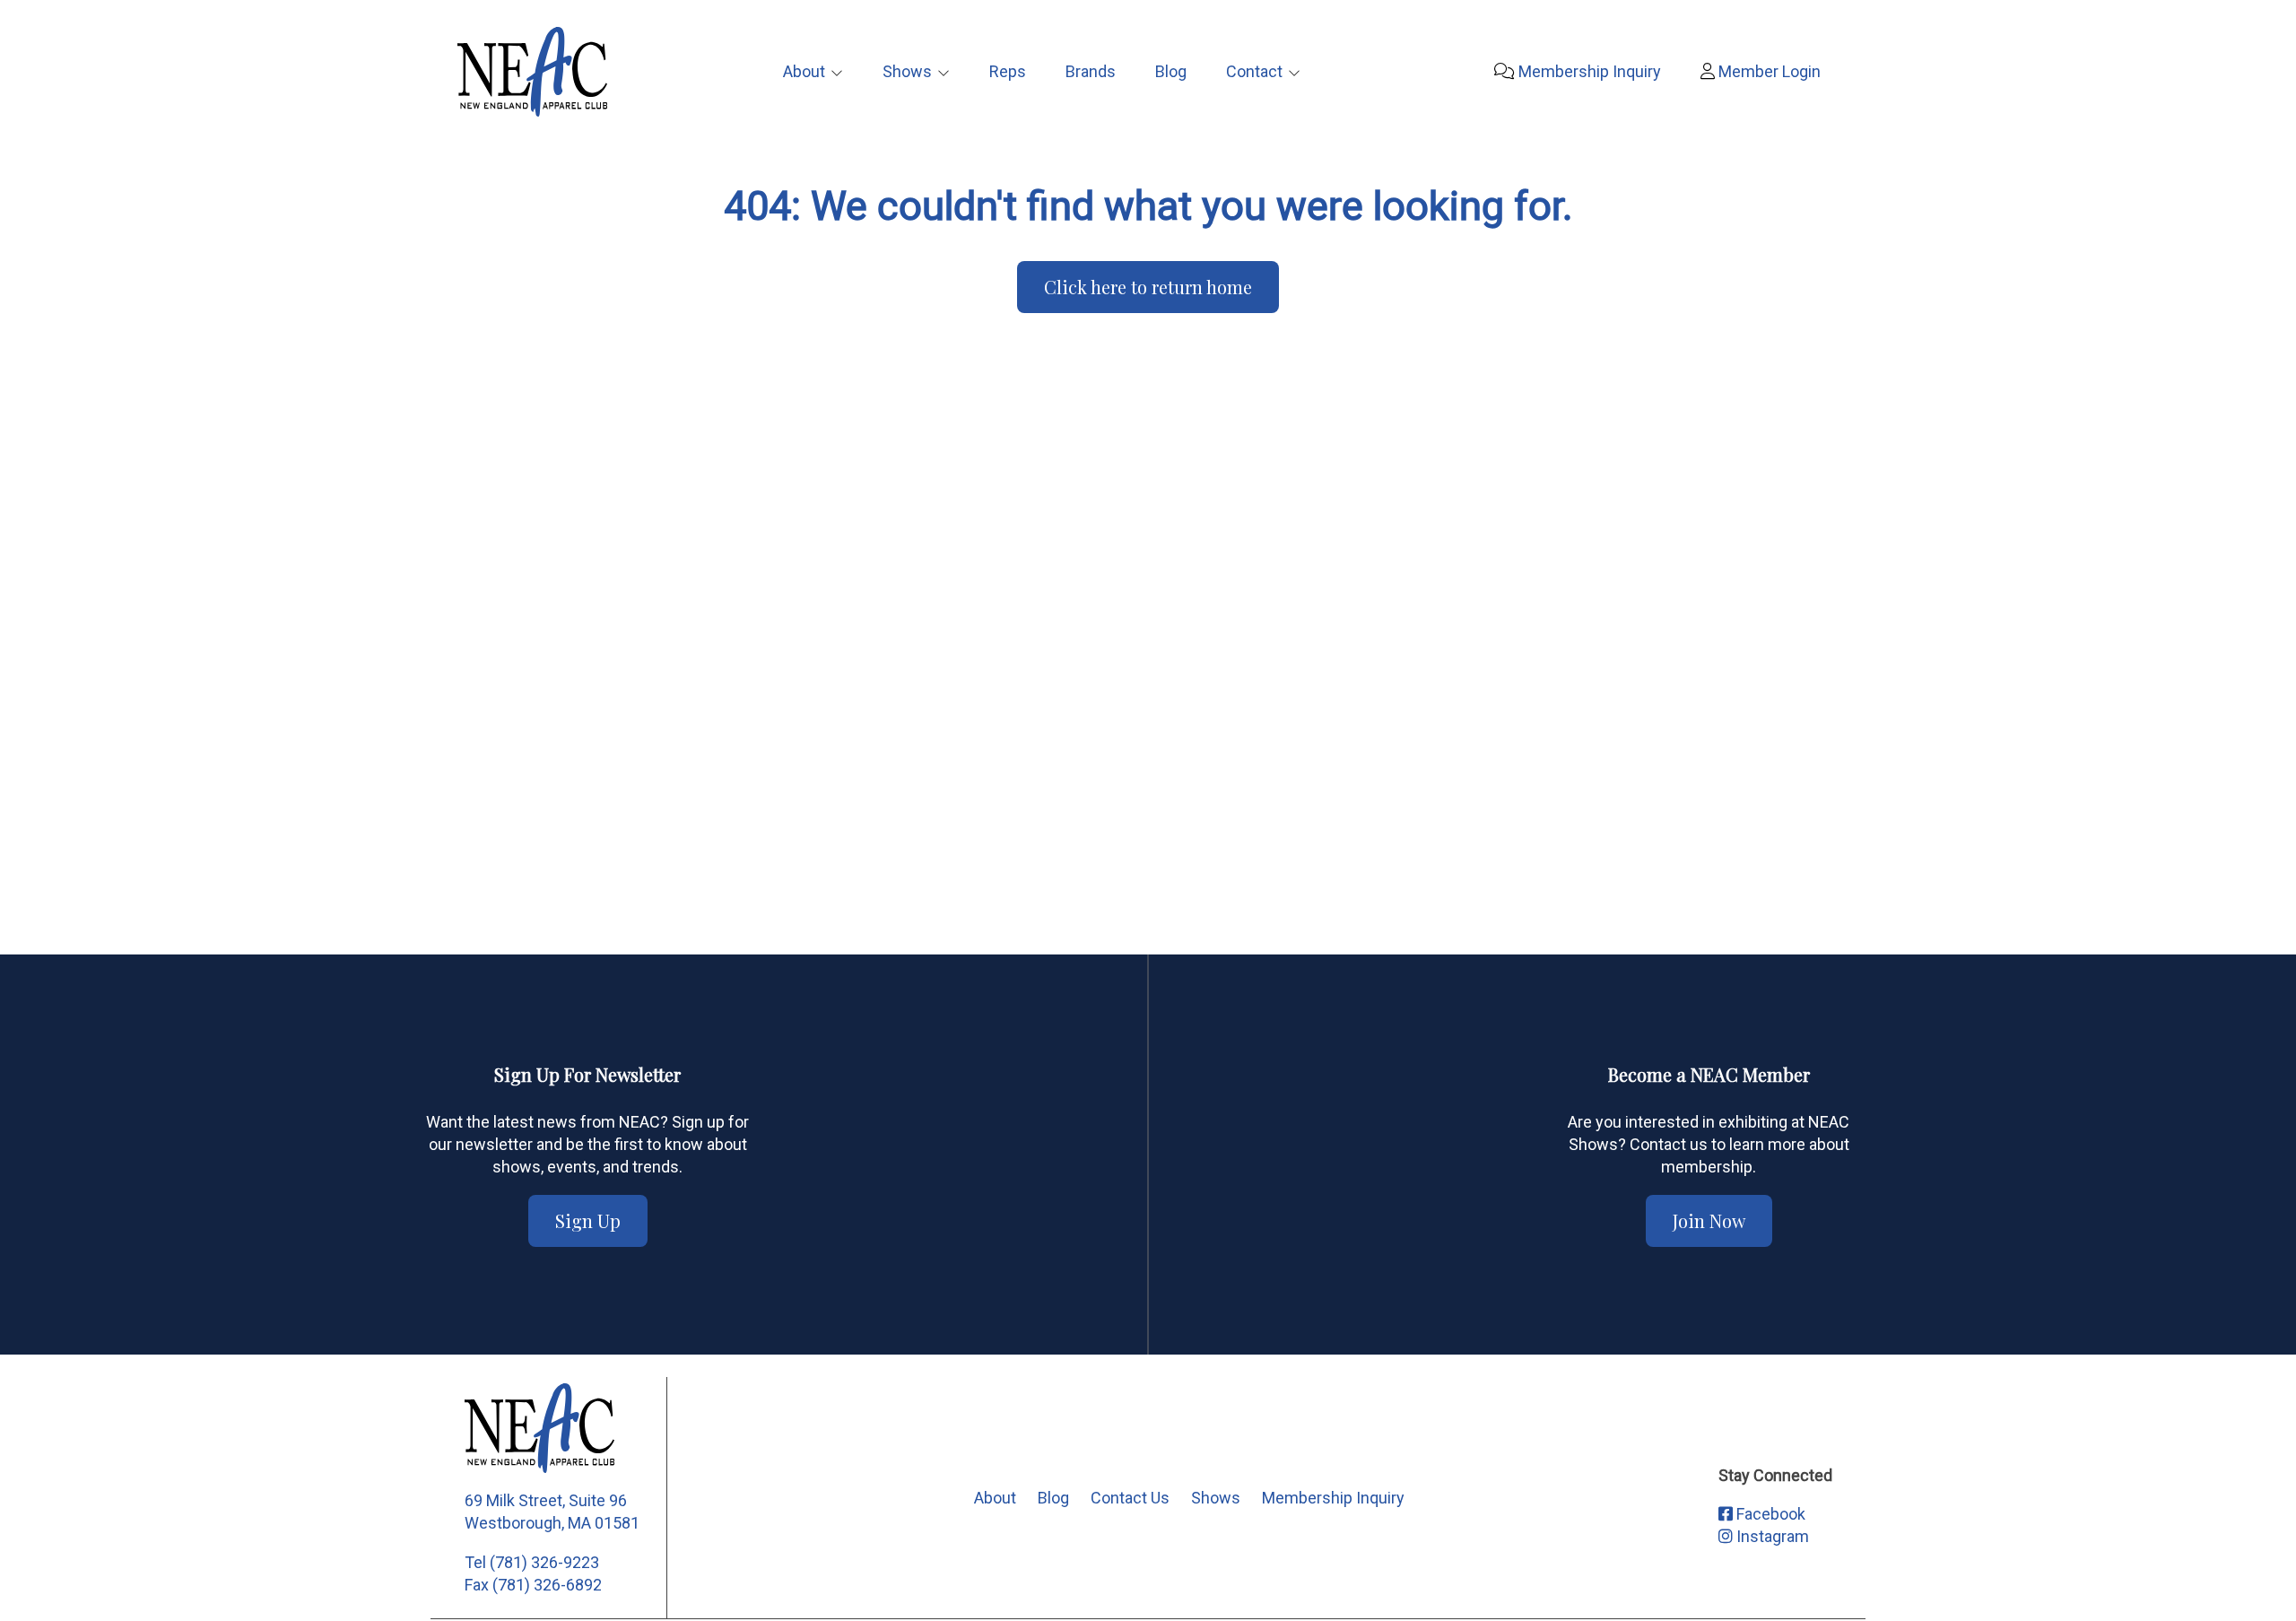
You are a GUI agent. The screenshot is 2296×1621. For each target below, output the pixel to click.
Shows (907, 71)
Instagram (1771, 1536)
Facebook (1769, 1514)
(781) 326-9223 (544, 1562)
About (804, 71)
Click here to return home (1148, 287)
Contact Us (1130, 1498)
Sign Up (588, 1220)
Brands (1091, 71)
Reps (1008, 71)
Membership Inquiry (1588, 71)
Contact (1254, 71)
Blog (1171, 71)
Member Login (1768, 71)
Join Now (1709, 1220)
